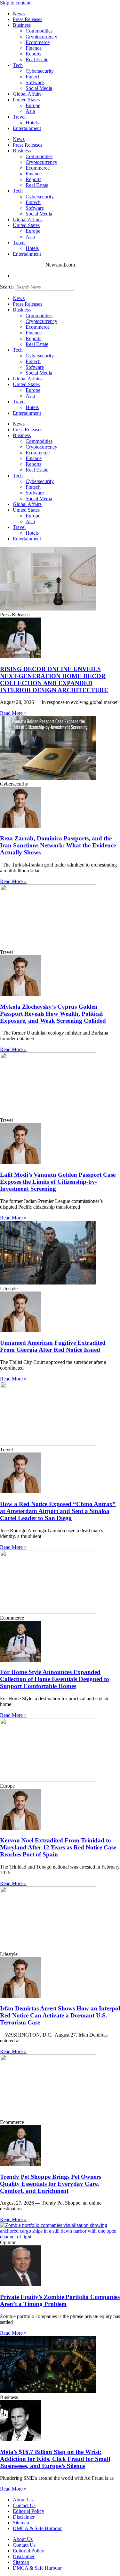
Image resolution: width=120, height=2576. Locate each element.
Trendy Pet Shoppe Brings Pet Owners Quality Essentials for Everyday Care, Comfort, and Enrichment (51, 2184)
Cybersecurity (40, 71)
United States (26, 100)
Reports (33, 54)
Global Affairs (27, 94)
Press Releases (28, 19)
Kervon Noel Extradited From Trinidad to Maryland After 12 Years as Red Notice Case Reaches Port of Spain (58, 1847)
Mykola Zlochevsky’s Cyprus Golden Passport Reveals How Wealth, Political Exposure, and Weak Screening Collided (53, 1014)
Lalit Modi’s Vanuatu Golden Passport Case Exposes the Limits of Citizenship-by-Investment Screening (58, 1182)
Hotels (32, 123)
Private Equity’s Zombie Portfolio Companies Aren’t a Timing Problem (60, 2300)
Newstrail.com (60, 265)
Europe (33, 105)
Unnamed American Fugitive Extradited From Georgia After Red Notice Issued (53, 1346)
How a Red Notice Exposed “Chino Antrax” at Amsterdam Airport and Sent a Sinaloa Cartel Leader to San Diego (58, 1511)
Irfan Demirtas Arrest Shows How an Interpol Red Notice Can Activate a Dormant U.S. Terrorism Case (60, 2015)
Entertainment (27, 128)
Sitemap (21, 2523)
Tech (18, 65)
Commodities (39, 31)
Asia (30, 111)
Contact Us (24, 2505)
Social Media (39, 88)
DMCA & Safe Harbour (37, 2528)
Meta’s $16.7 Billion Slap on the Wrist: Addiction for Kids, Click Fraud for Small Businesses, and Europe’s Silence (55, 2459)
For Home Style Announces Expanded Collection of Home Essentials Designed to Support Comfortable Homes (55, 1679)
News (19, 14)
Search (7, 287)
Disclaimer (24, 2517)
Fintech (33, 77)
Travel (19, 117)
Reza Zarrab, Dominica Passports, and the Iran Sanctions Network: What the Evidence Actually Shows (58, 845)
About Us (23, 2500)
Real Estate (37, 59)
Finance (34, 48)
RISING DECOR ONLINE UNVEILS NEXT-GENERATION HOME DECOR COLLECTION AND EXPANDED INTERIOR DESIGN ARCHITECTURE (54, 680)
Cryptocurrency (41, 37)
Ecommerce (38, 42)
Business (22, 25)
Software (35, 82)
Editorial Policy (28, 2511)
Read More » (13, 713)
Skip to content (15, 3)
